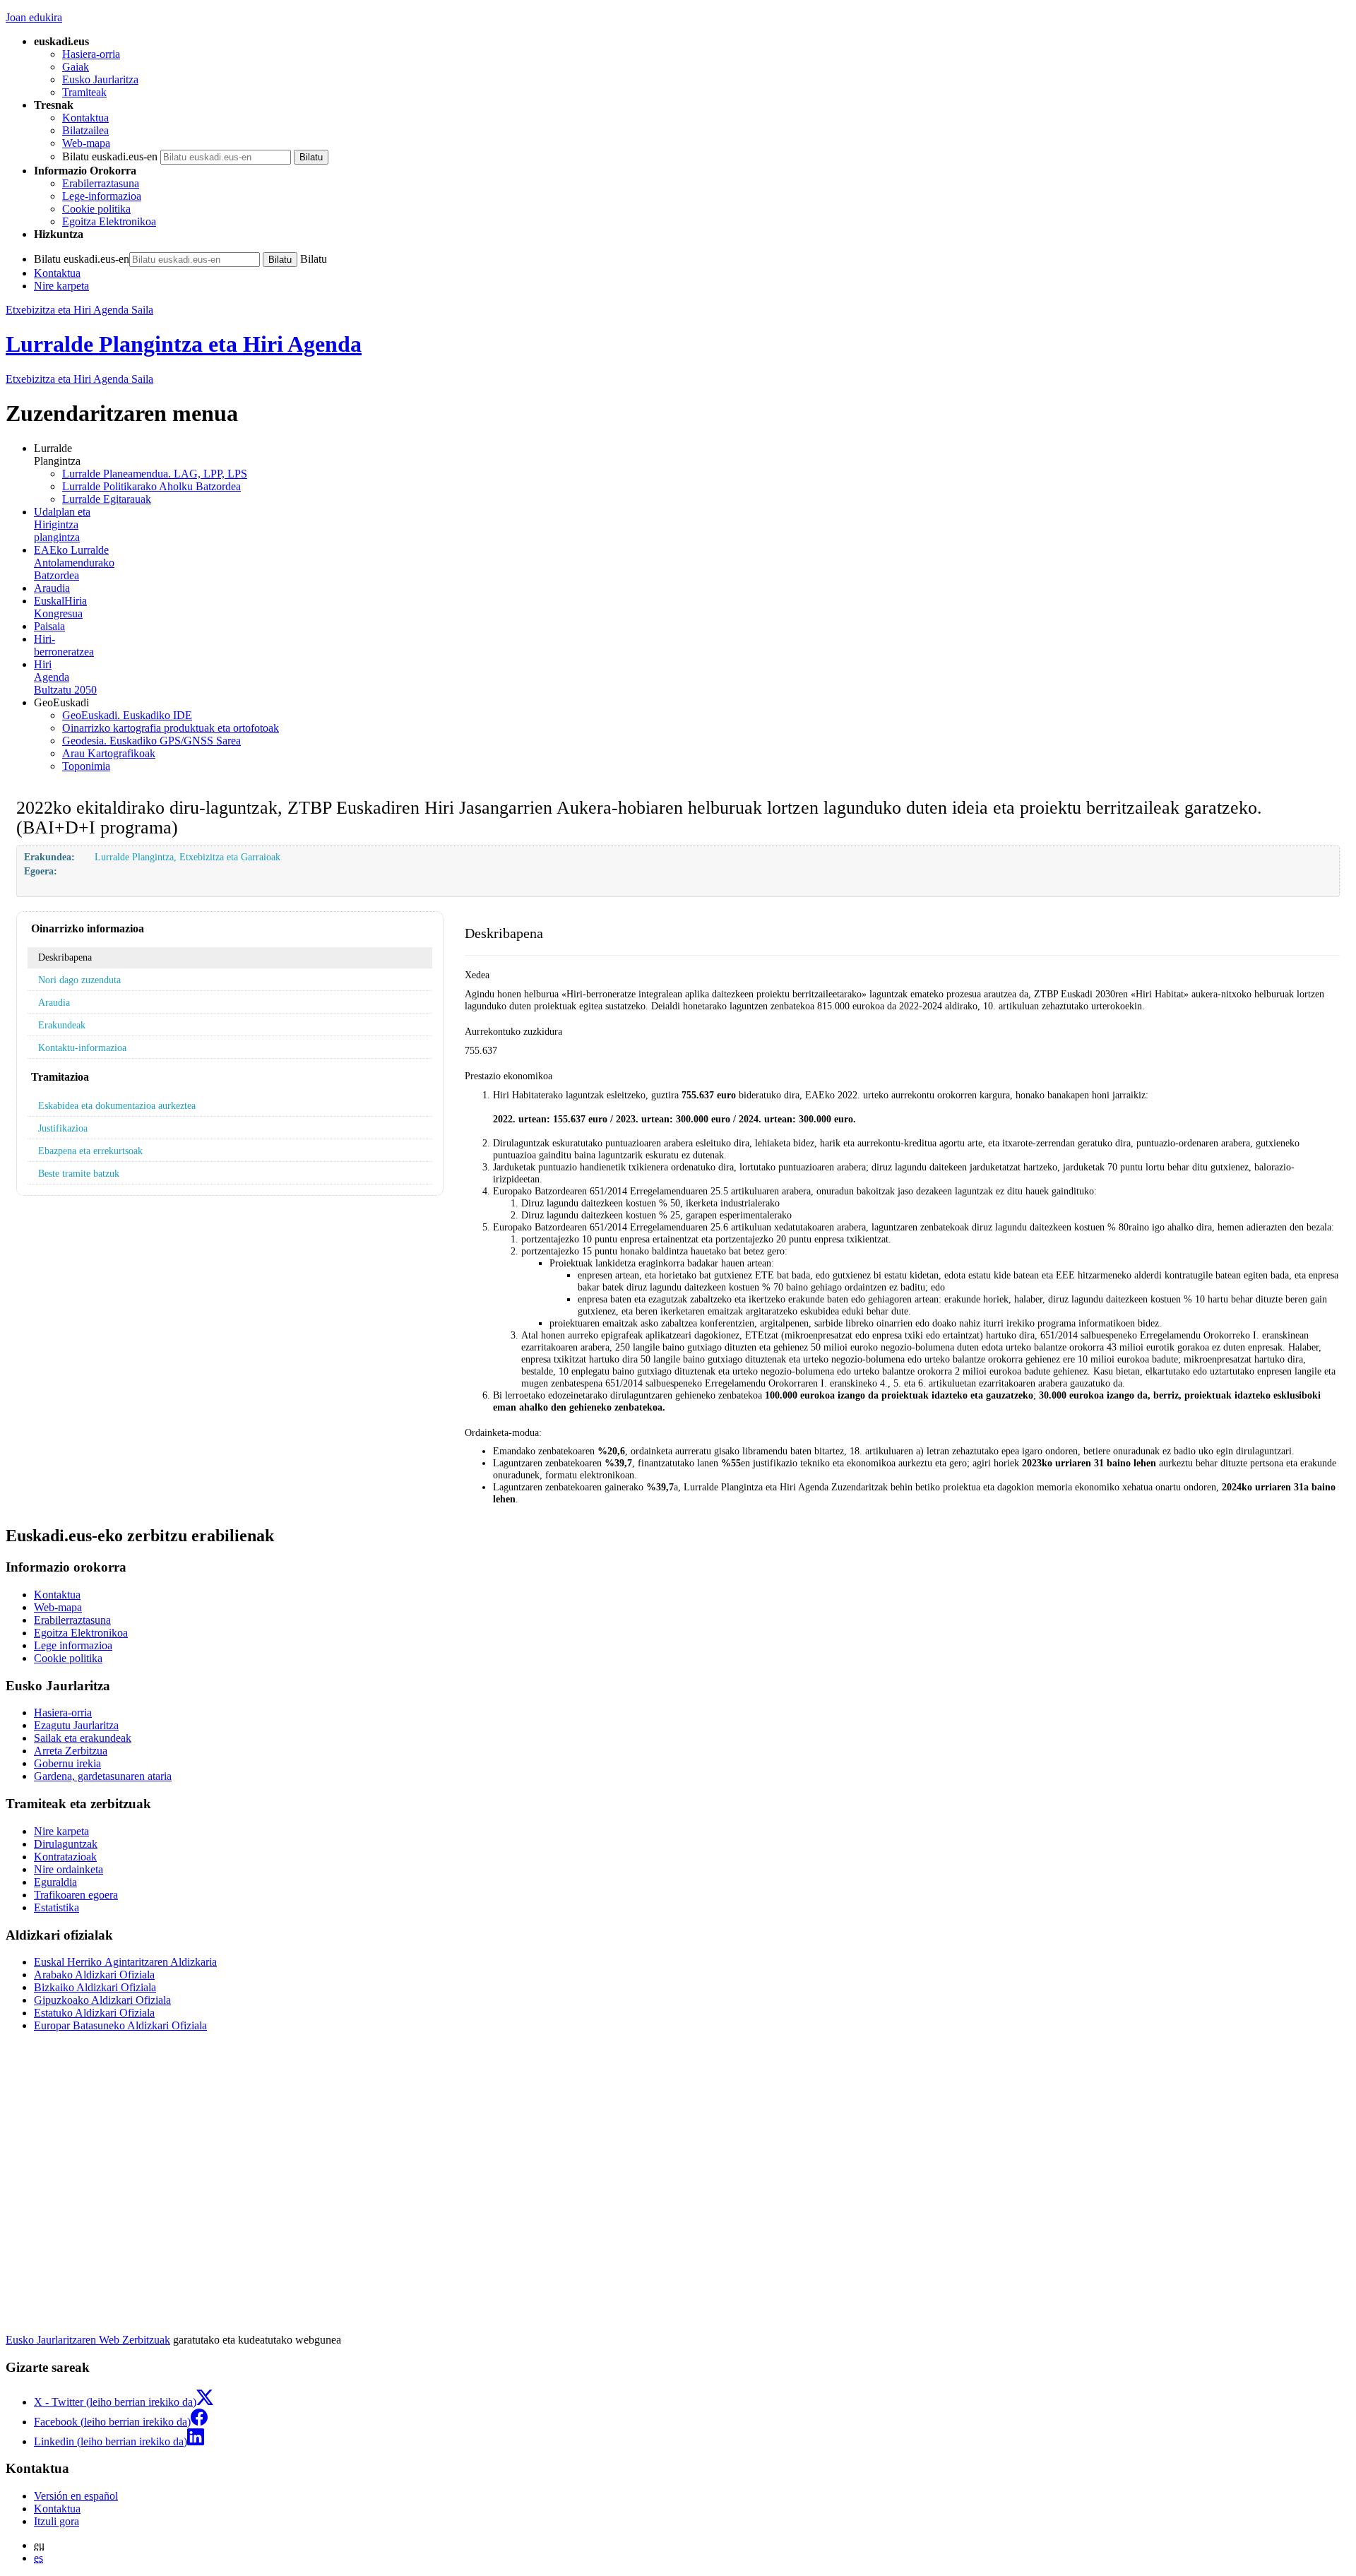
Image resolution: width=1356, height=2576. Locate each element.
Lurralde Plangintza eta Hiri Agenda (184, 344)
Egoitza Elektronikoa (109, 221)
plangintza (62, 524)
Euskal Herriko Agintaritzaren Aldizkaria (125, 1962)
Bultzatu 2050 (65, 677)
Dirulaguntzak (66, 1844)
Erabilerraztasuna (101, 183)
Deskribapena (65, 957)
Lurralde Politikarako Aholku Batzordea (151, 486)
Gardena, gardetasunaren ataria (103, 1776)
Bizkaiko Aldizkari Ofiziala (95, 1987)
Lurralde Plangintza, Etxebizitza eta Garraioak (188, 857)
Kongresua (60, 607)
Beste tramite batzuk (79, 1173)
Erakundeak (62, 1025)
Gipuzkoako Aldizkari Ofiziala (102, 2000)
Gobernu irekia (67, 1763)
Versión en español (76, 2496)
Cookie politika (96, 209)
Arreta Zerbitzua (71, 1751)
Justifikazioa (63, 1128)
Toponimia (86, 766)
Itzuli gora (56, 2521)
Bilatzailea (85, 130)
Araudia (52, 588)
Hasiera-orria (91, 54)
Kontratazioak (65, 1857)
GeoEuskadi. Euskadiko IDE (127, 715)
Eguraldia (55, 1882)
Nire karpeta (61, 286)
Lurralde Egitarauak (107, 499)
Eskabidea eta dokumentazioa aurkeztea (117, 1105)
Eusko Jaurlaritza (100, 79)
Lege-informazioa (102, 196)
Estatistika (56, 1907)
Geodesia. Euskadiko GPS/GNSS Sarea (151, 741)
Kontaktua (85, 118)
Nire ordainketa (69, 1869)
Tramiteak (84, 92)
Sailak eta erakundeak (83, 1738)
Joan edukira (34, 17)
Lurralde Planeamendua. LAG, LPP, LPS (155, 474)
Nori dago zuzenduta (79, 980)
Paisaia (49, 626)
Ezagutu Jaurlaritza (76, 1725)
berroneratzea (64, 645)
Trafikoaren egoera (76, 1895)
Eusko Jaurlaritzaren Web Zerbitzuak (88, 2340)
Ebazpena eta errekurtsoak (90, 1151)
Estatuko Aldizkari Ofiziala (94, 2013)
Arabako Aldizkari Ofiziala (94, 1975)
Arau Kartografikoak (109, 753)
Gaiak (76, 67)
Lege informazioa (73, 1645)
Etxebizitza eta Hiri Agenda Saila (79, 310)
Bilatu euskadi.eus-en (110, 156)
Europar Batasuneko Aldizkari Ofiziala (120, 2025)
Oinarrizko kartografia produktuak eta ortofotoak (171, 728)
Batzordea (74, 563)
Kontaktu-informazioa (82, 1047)
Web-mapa (86, 143)
